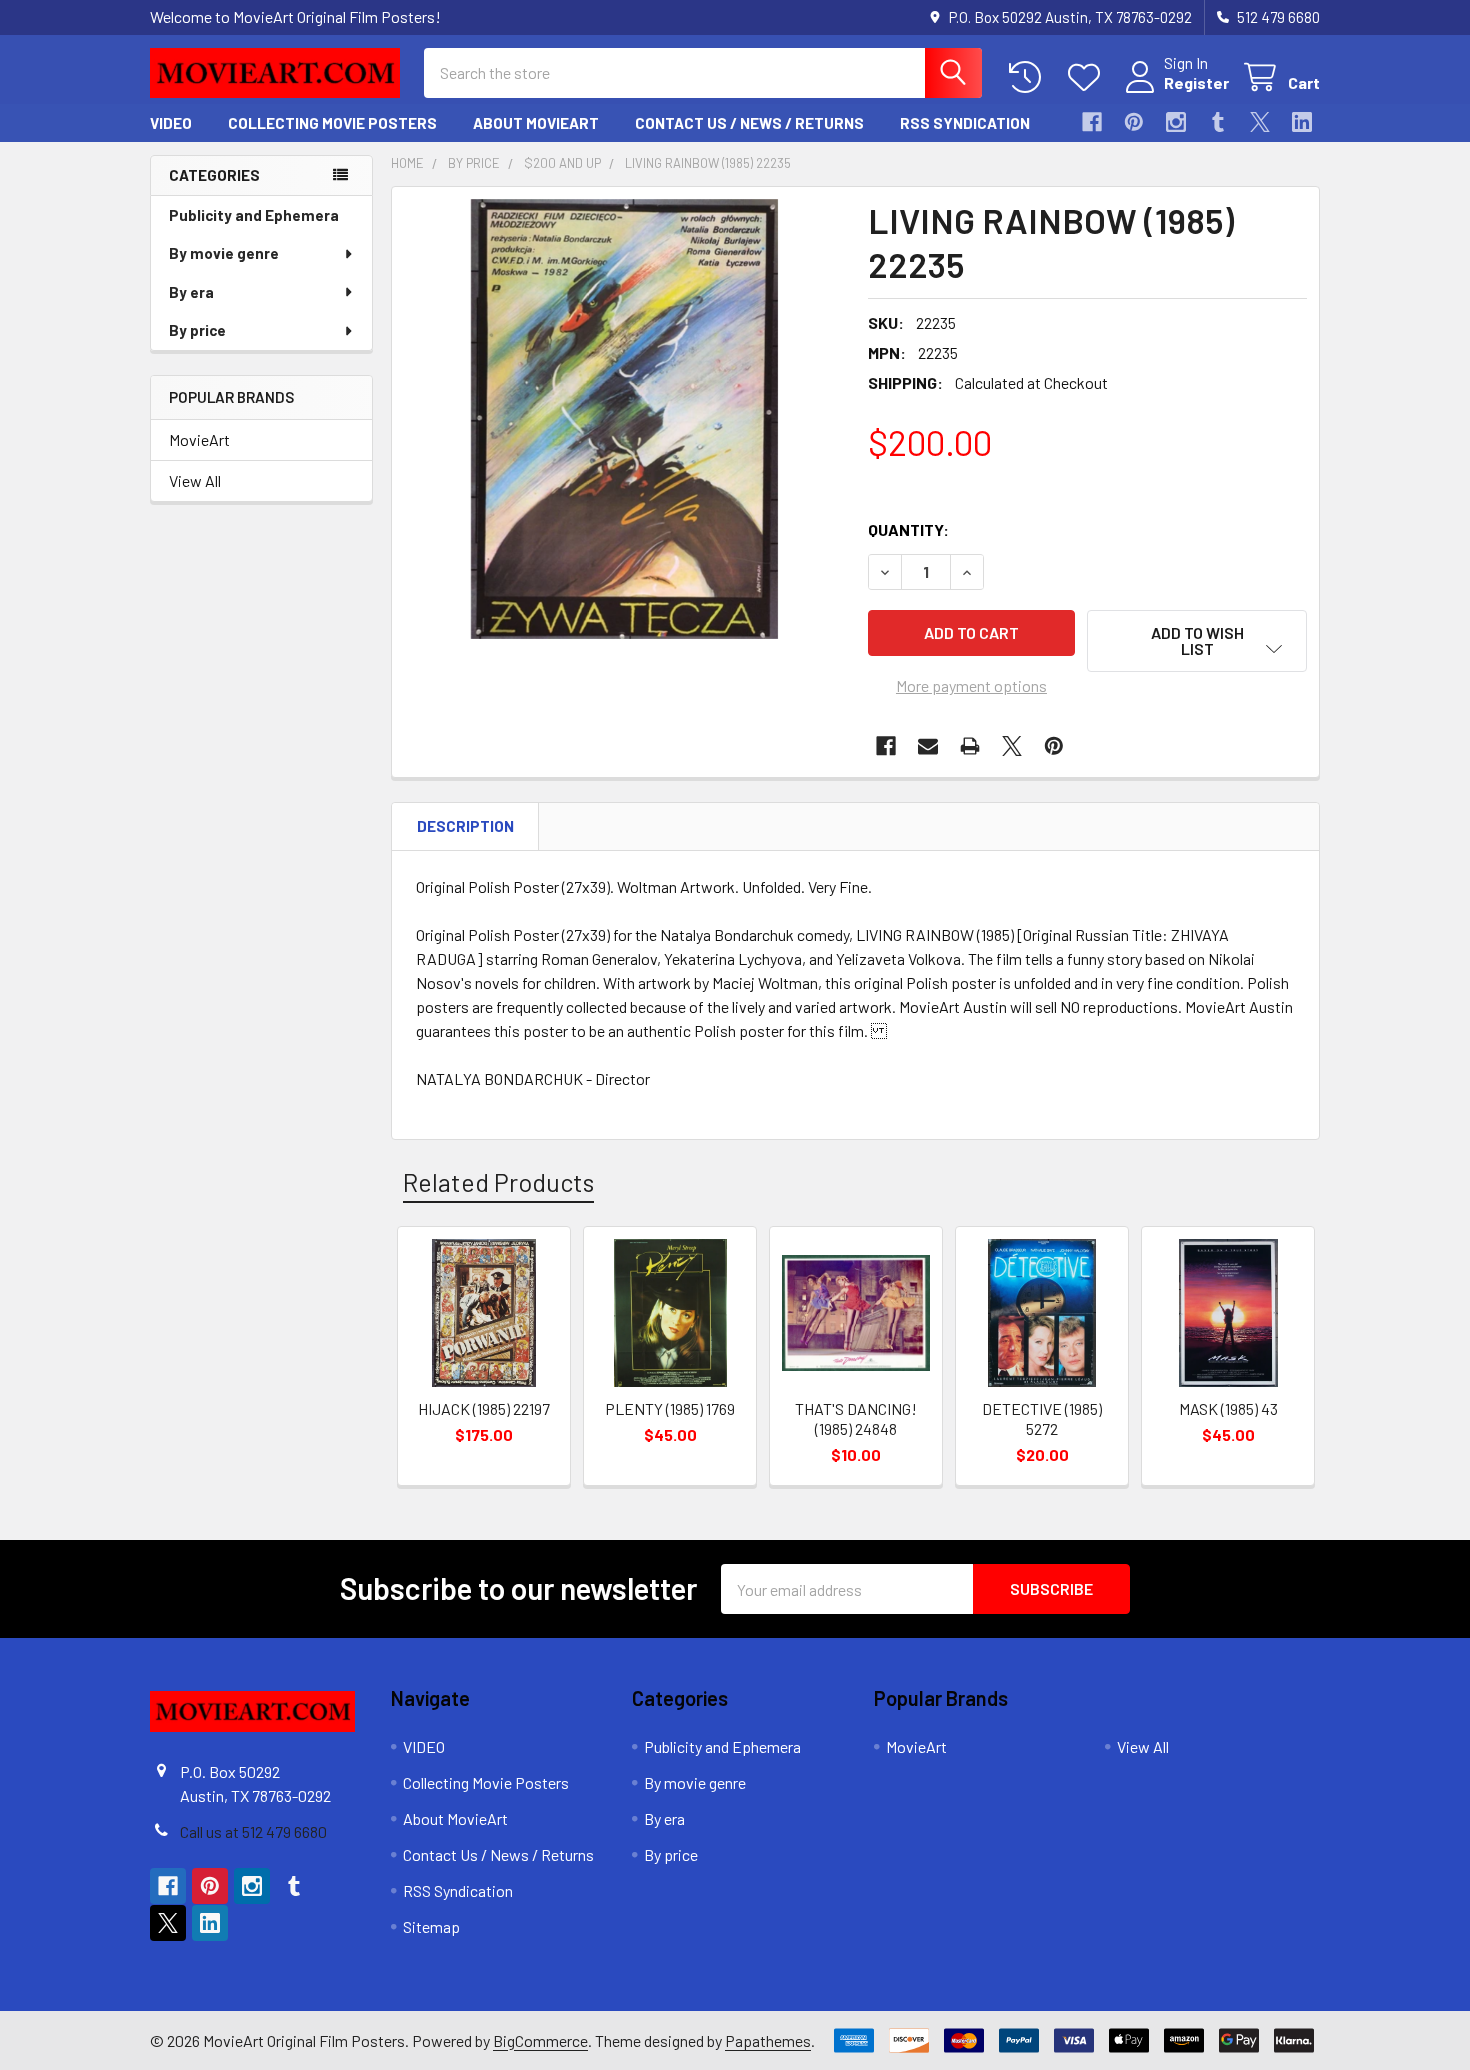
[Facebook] (1092, 122)
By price (197, 330)
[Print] (970, 746)
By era (191, 292)
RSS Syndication (965, 123)
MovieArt (199, 439)
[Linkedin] (1302, 122)
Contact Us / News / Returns (749, 123)
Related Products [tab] (498, 1182)
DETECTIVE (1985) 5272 (1042, 1418)
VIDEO (171, 123)
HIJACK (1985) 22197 (484, 1408)
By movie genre (224, 253)
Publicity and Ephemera (254, 215)
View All (195, 480)
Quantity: (908, 529)
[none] (624, 419)
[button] (1197, 641)
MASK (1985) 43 (1228, 1408)
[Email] (928, 746)
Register (1196, 82)
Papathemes (768, 2040)
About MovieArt (536, 123)
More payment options (971, 685)
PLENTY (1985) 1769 (670, 1408)
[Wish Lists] (1088, 77)
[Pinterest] (1134, 122)
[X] (1260, 122)
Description (465, 826)
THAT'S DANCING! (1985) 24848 (856, 1418)
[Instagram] (1176, 122)
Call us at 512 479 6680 (253, 1831)
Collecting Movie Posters (332, 123)
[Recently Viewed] (1029, 77)
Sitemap (431, 1926)
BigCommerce (540, 2040)
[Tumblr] (1218, 122)
